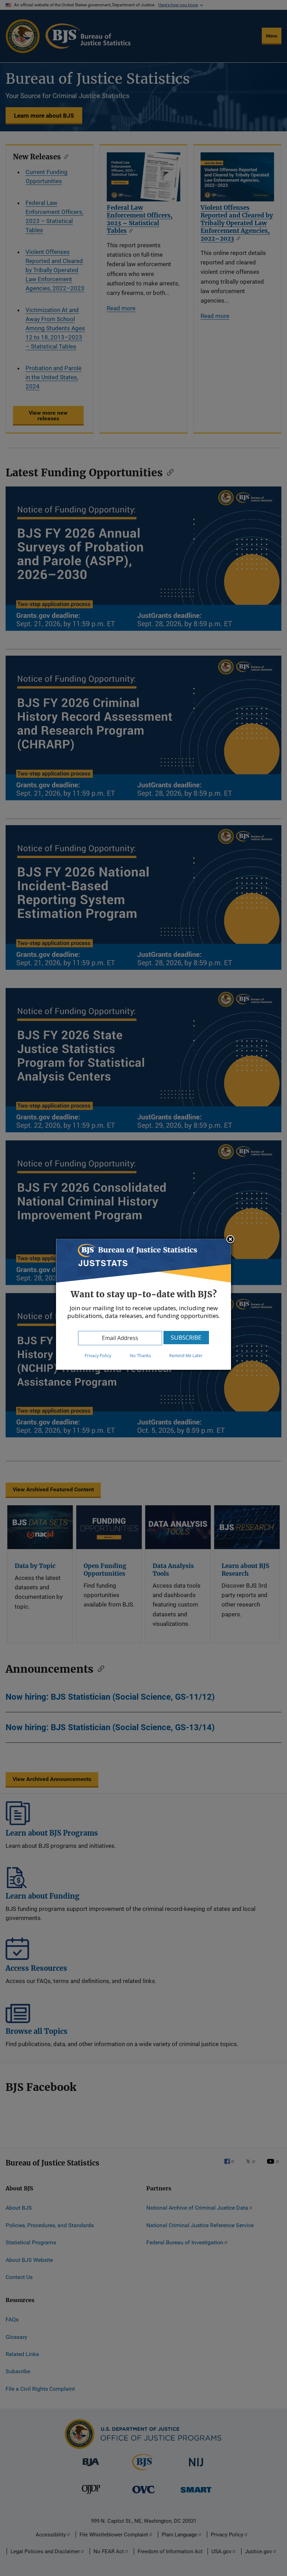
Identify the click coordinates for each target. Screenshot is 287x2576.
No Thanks (140, 1356)
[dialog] (143, 1304)
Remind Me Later (186, 1356)
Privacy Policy (98, 1356)
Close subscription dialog (230, 1240)
